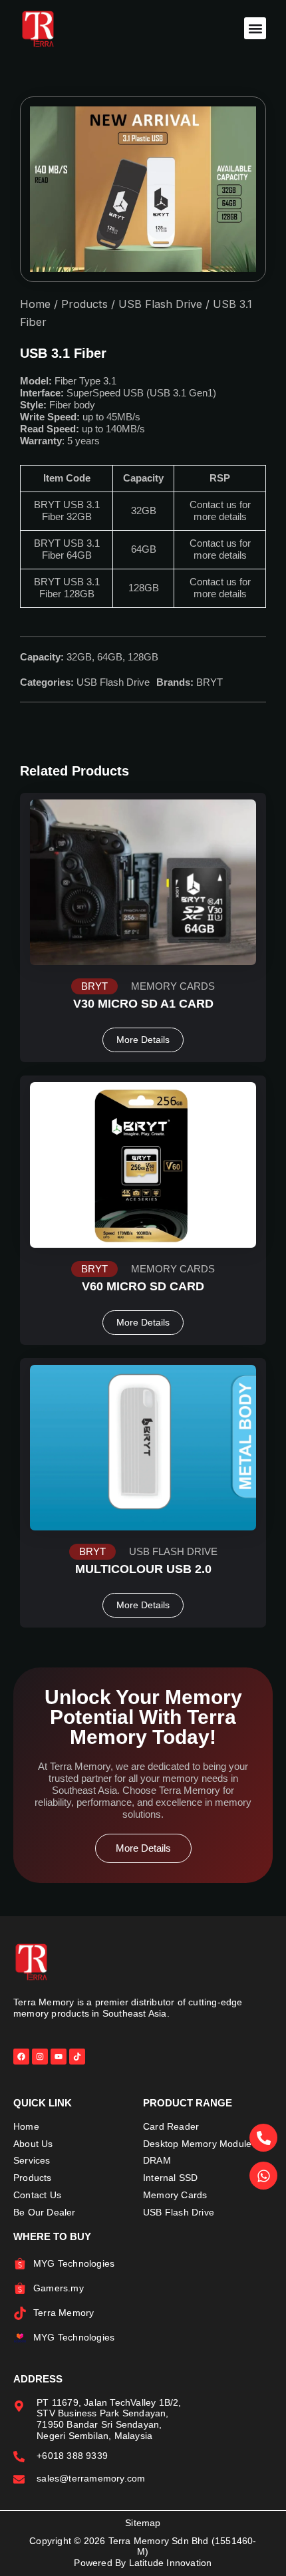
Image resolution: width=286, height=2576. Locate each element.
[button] (255, 28)
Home (35, 304)
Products (84, 304)
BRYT (210, 682)
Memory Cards (173, 986)
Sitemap (143, 2523)
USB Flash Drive (160, 304)
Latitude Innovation (171, 2563)
